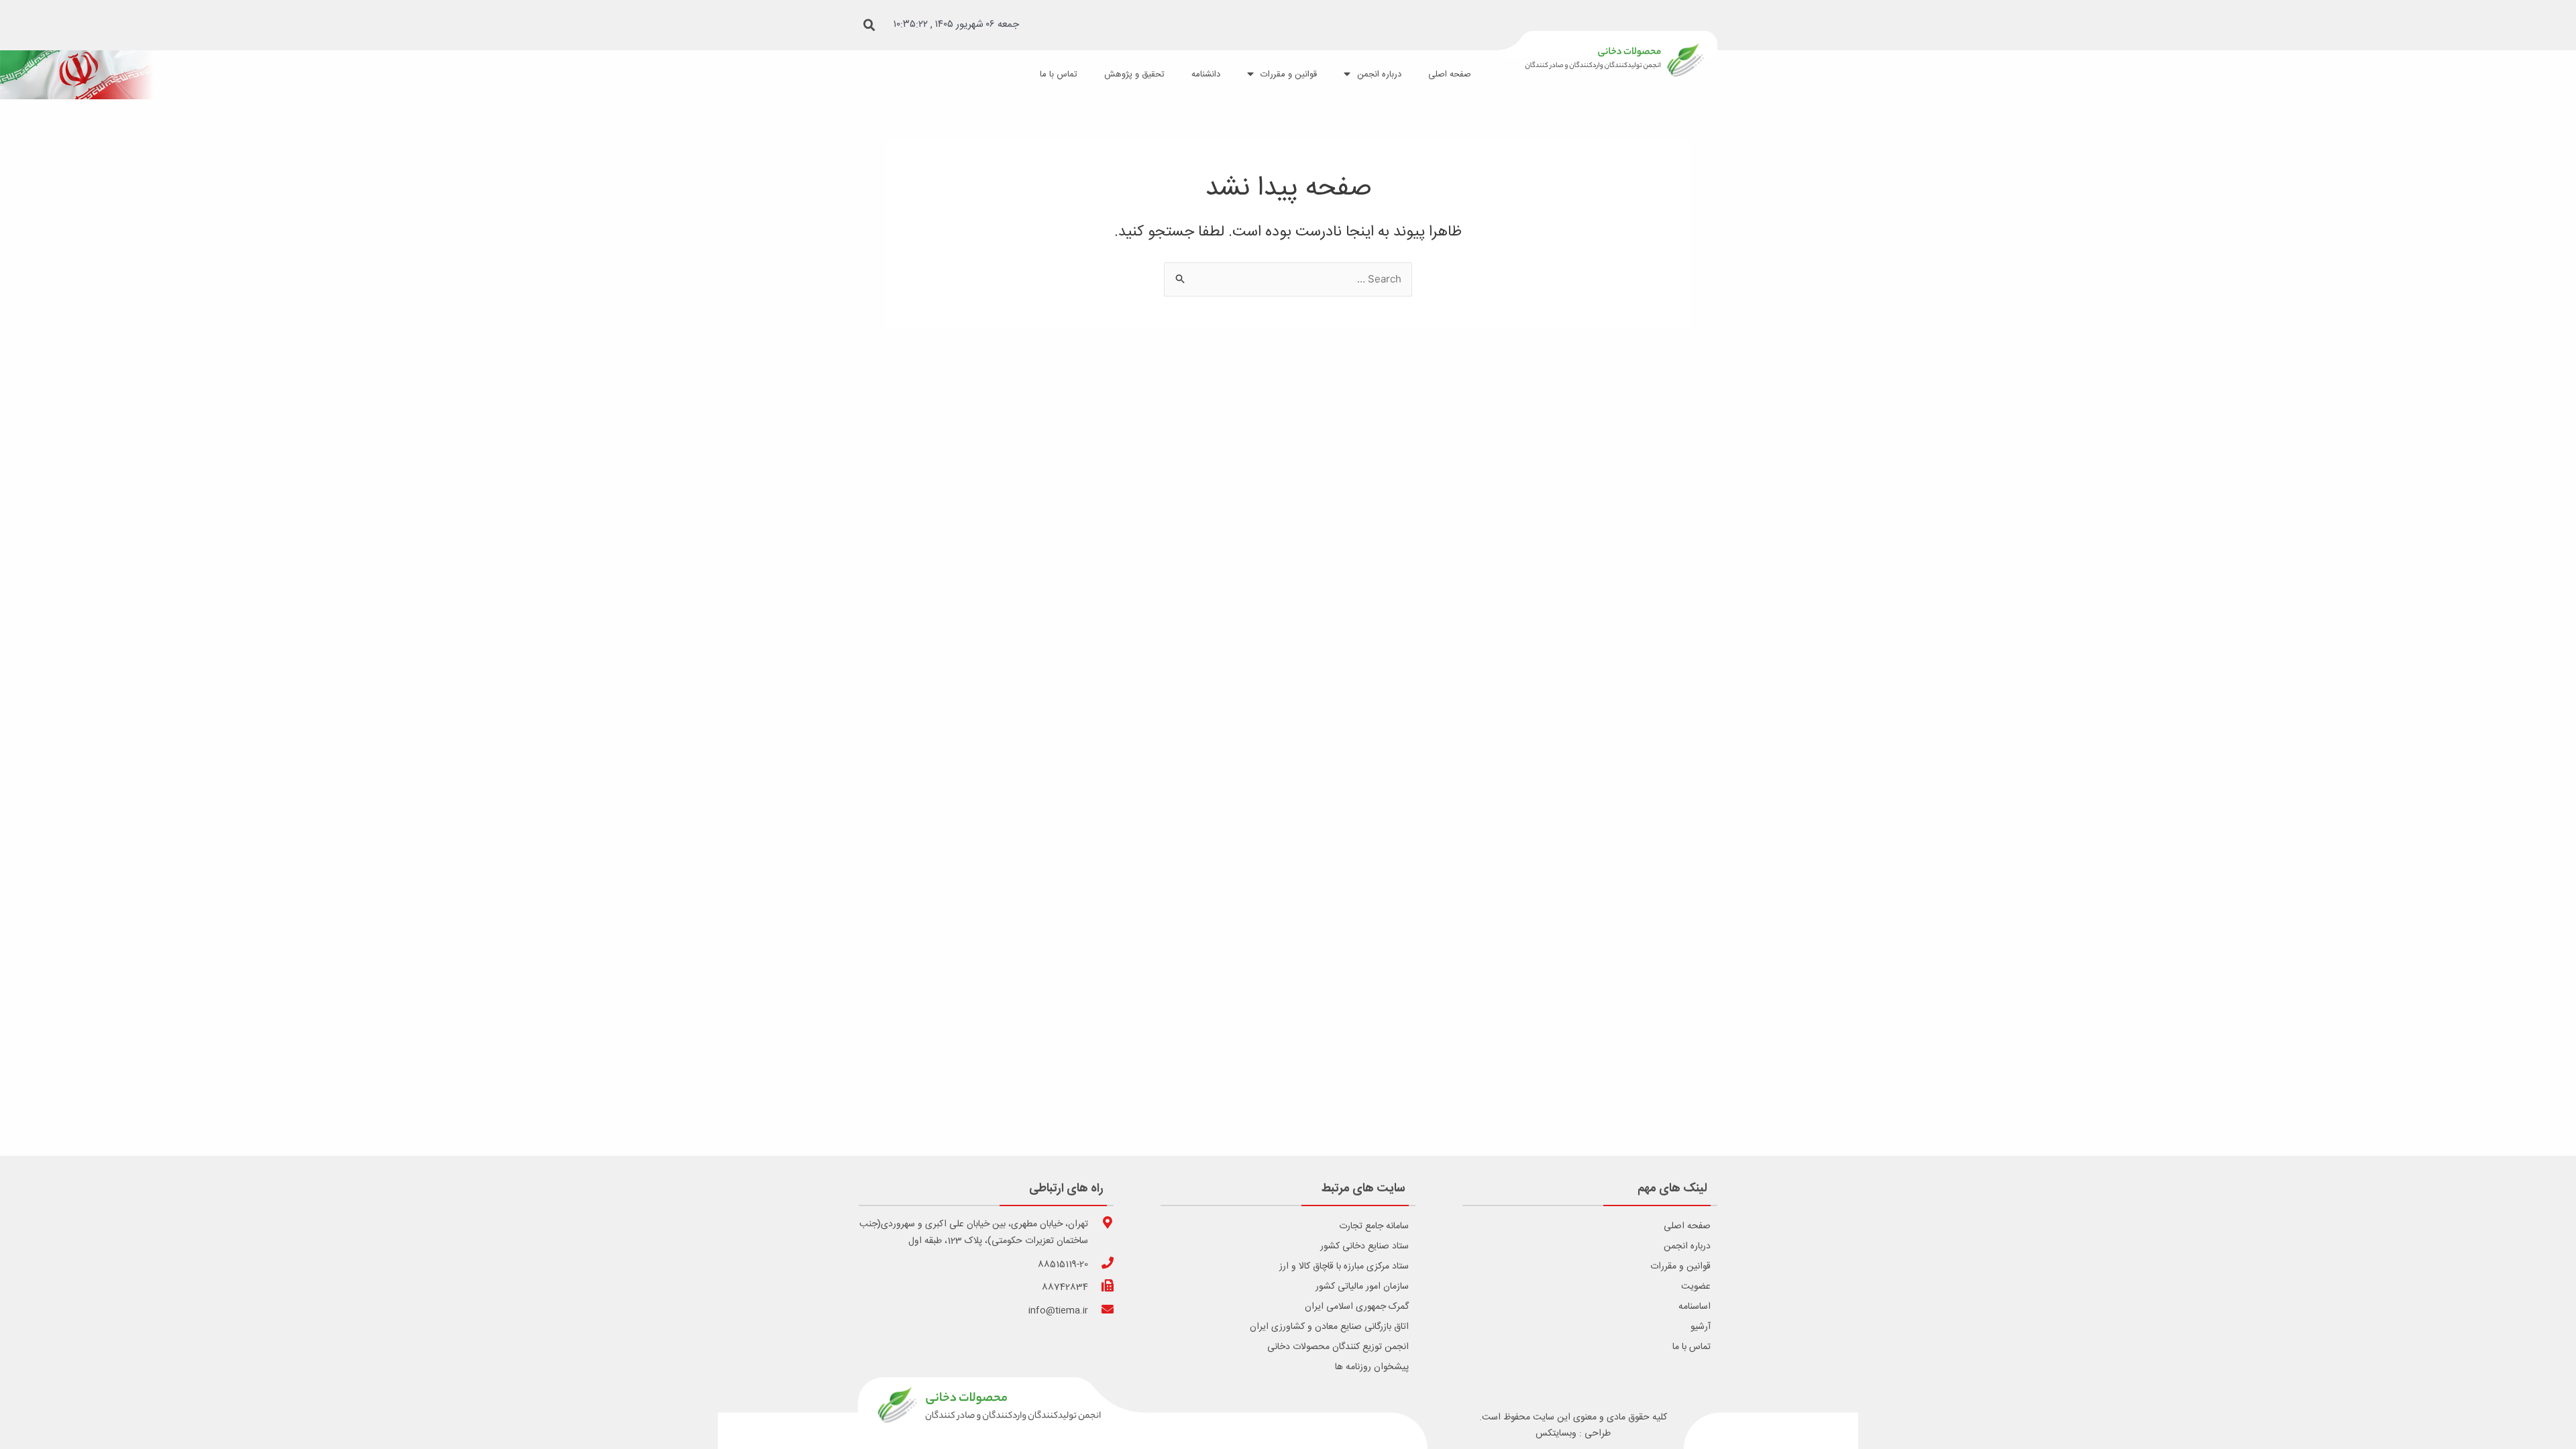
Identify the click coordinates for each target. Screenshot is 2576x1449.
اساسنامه (1695, 1307)
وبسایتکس (1556, 1434)
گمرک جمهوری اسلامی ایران (1357, 1307)
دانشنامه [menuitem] (1206, 74)
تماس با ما (1692, 1347)
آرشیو (1701, 1327)
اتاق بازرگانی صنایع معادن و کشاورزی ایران (1329, 1327)
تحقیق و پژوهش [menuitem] (1134, 74)
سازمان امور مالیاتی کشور (1362, 1287)
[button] (869, 25)
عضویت (1696, 1287)
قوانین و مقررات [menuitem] (1289, 74)
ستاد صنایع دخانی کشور (1364, 1246)
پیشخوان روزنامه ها (1372, 1367)
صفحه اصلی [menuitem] (1450, 74)
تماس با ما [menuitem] (1059, 74)
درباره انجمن (1687, 1246)
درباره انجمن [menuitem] (1379, 74)
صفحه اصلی (1687, 1226)
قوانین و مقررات (1680, 1267)
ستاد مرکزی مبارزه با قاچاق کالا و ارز (1344, 1267)
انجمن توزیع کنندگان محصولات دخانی (1338, 1347)
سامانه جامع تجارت (1374, 1226)
